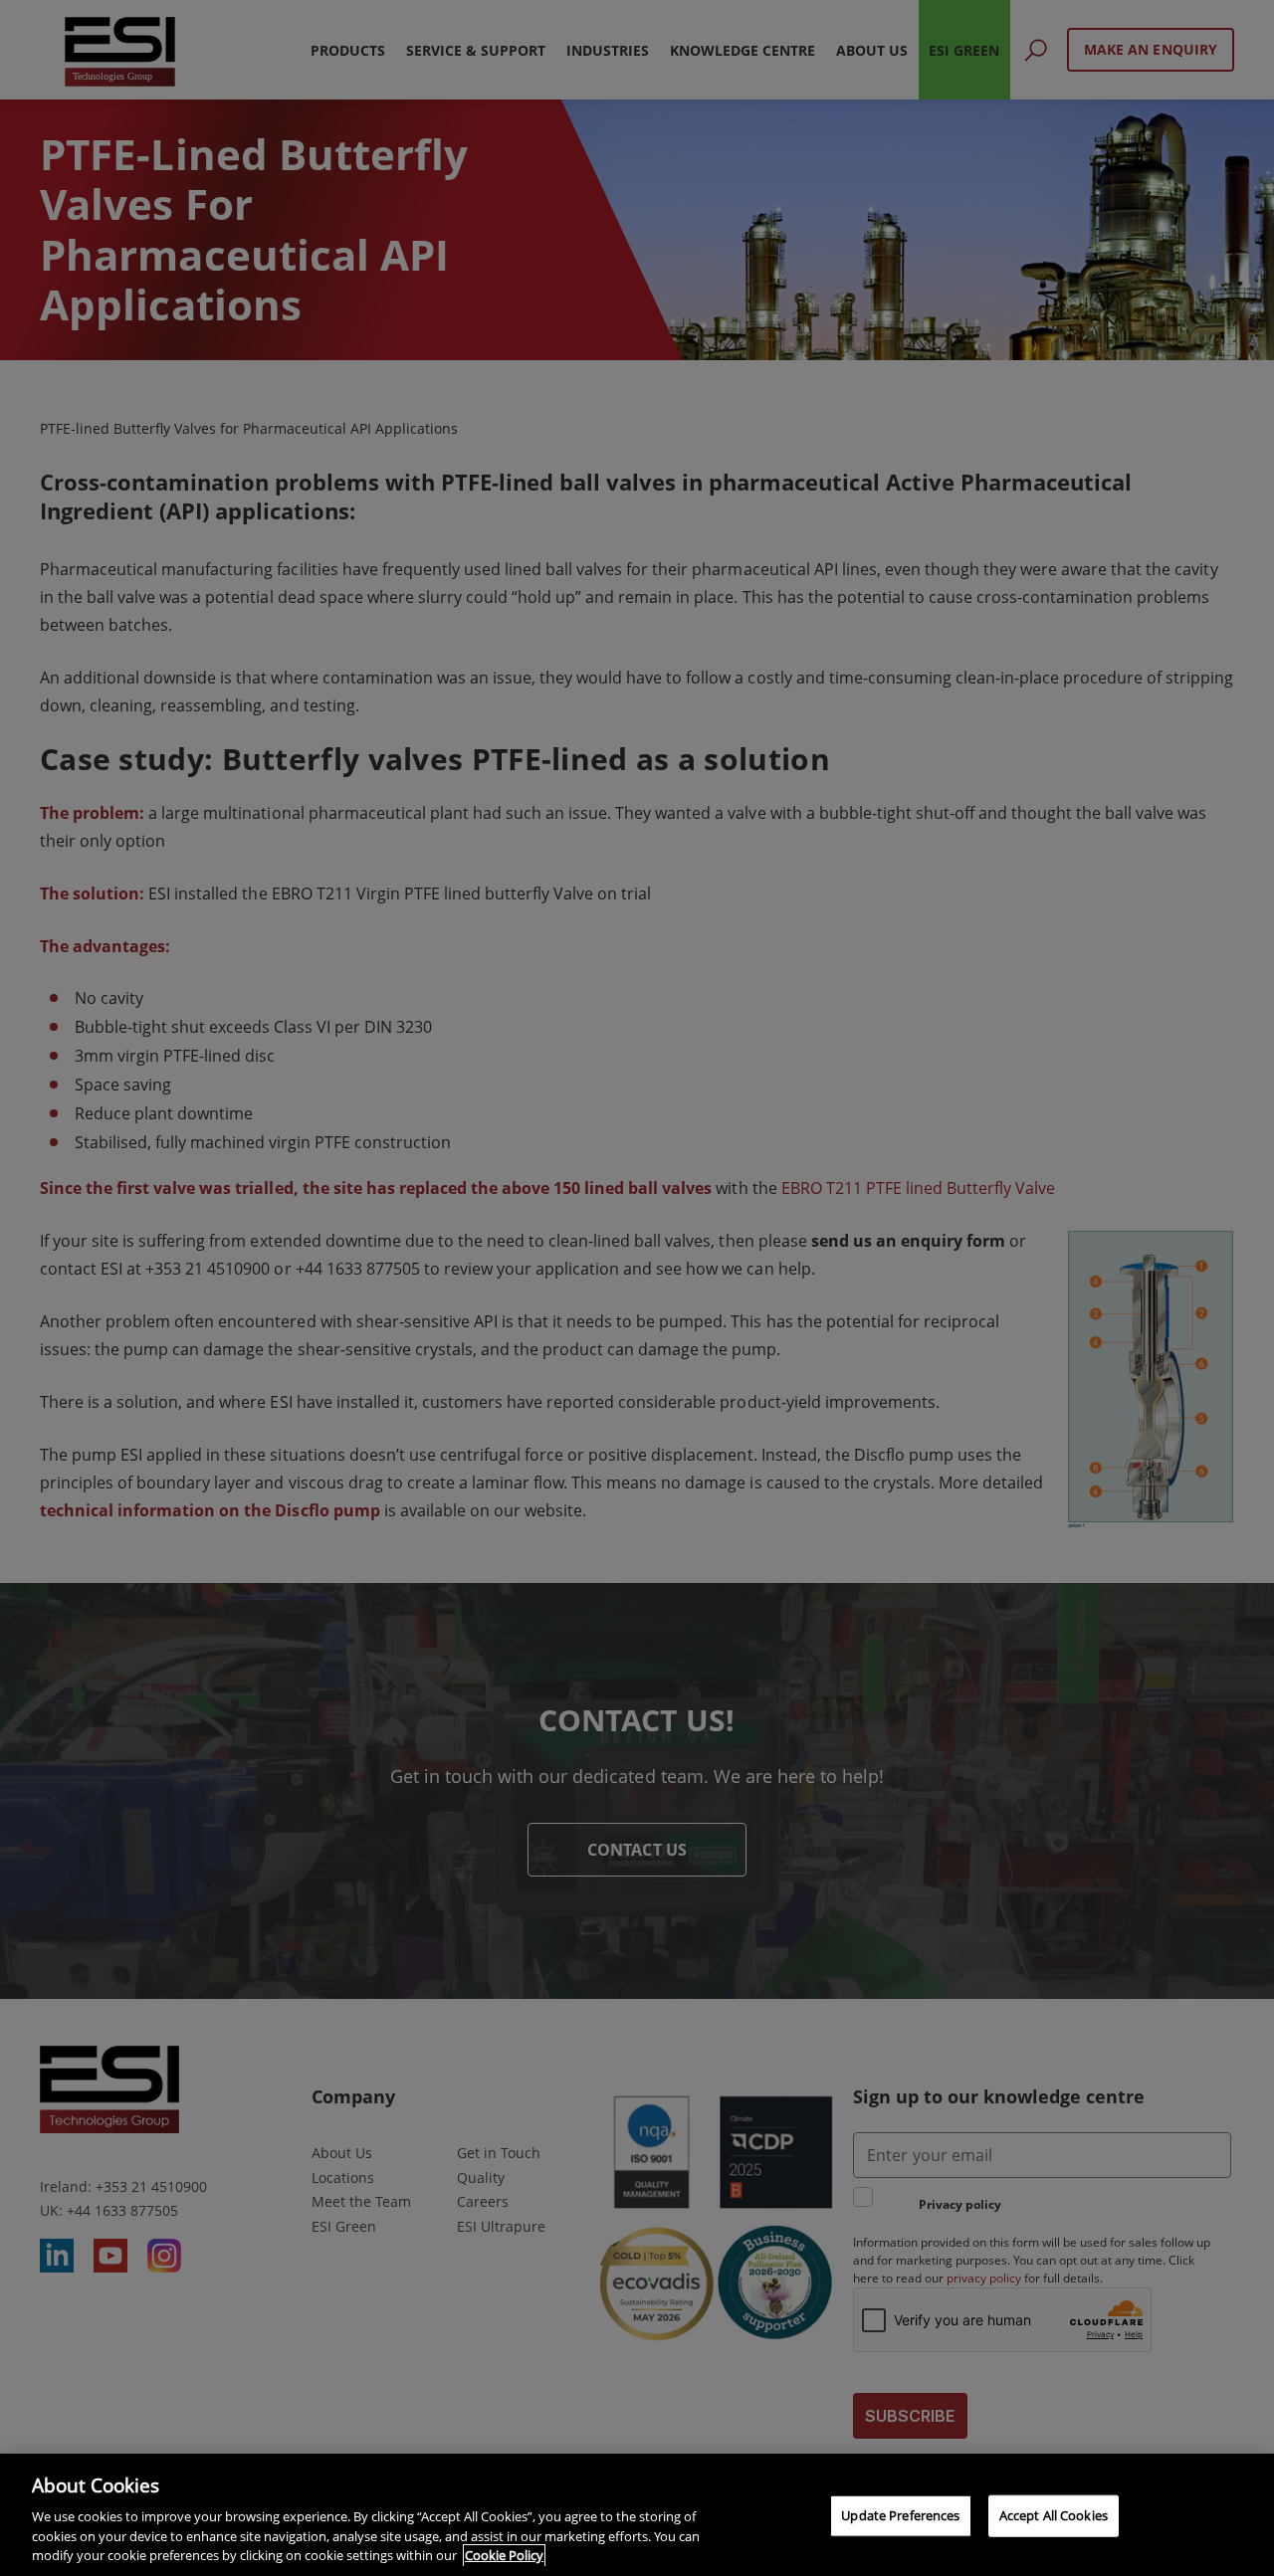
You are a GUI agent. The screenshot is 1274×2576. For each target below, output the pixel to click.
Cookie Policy (504, 2555)
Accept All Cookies (1054, 2515)
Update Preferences (900, 2515)
